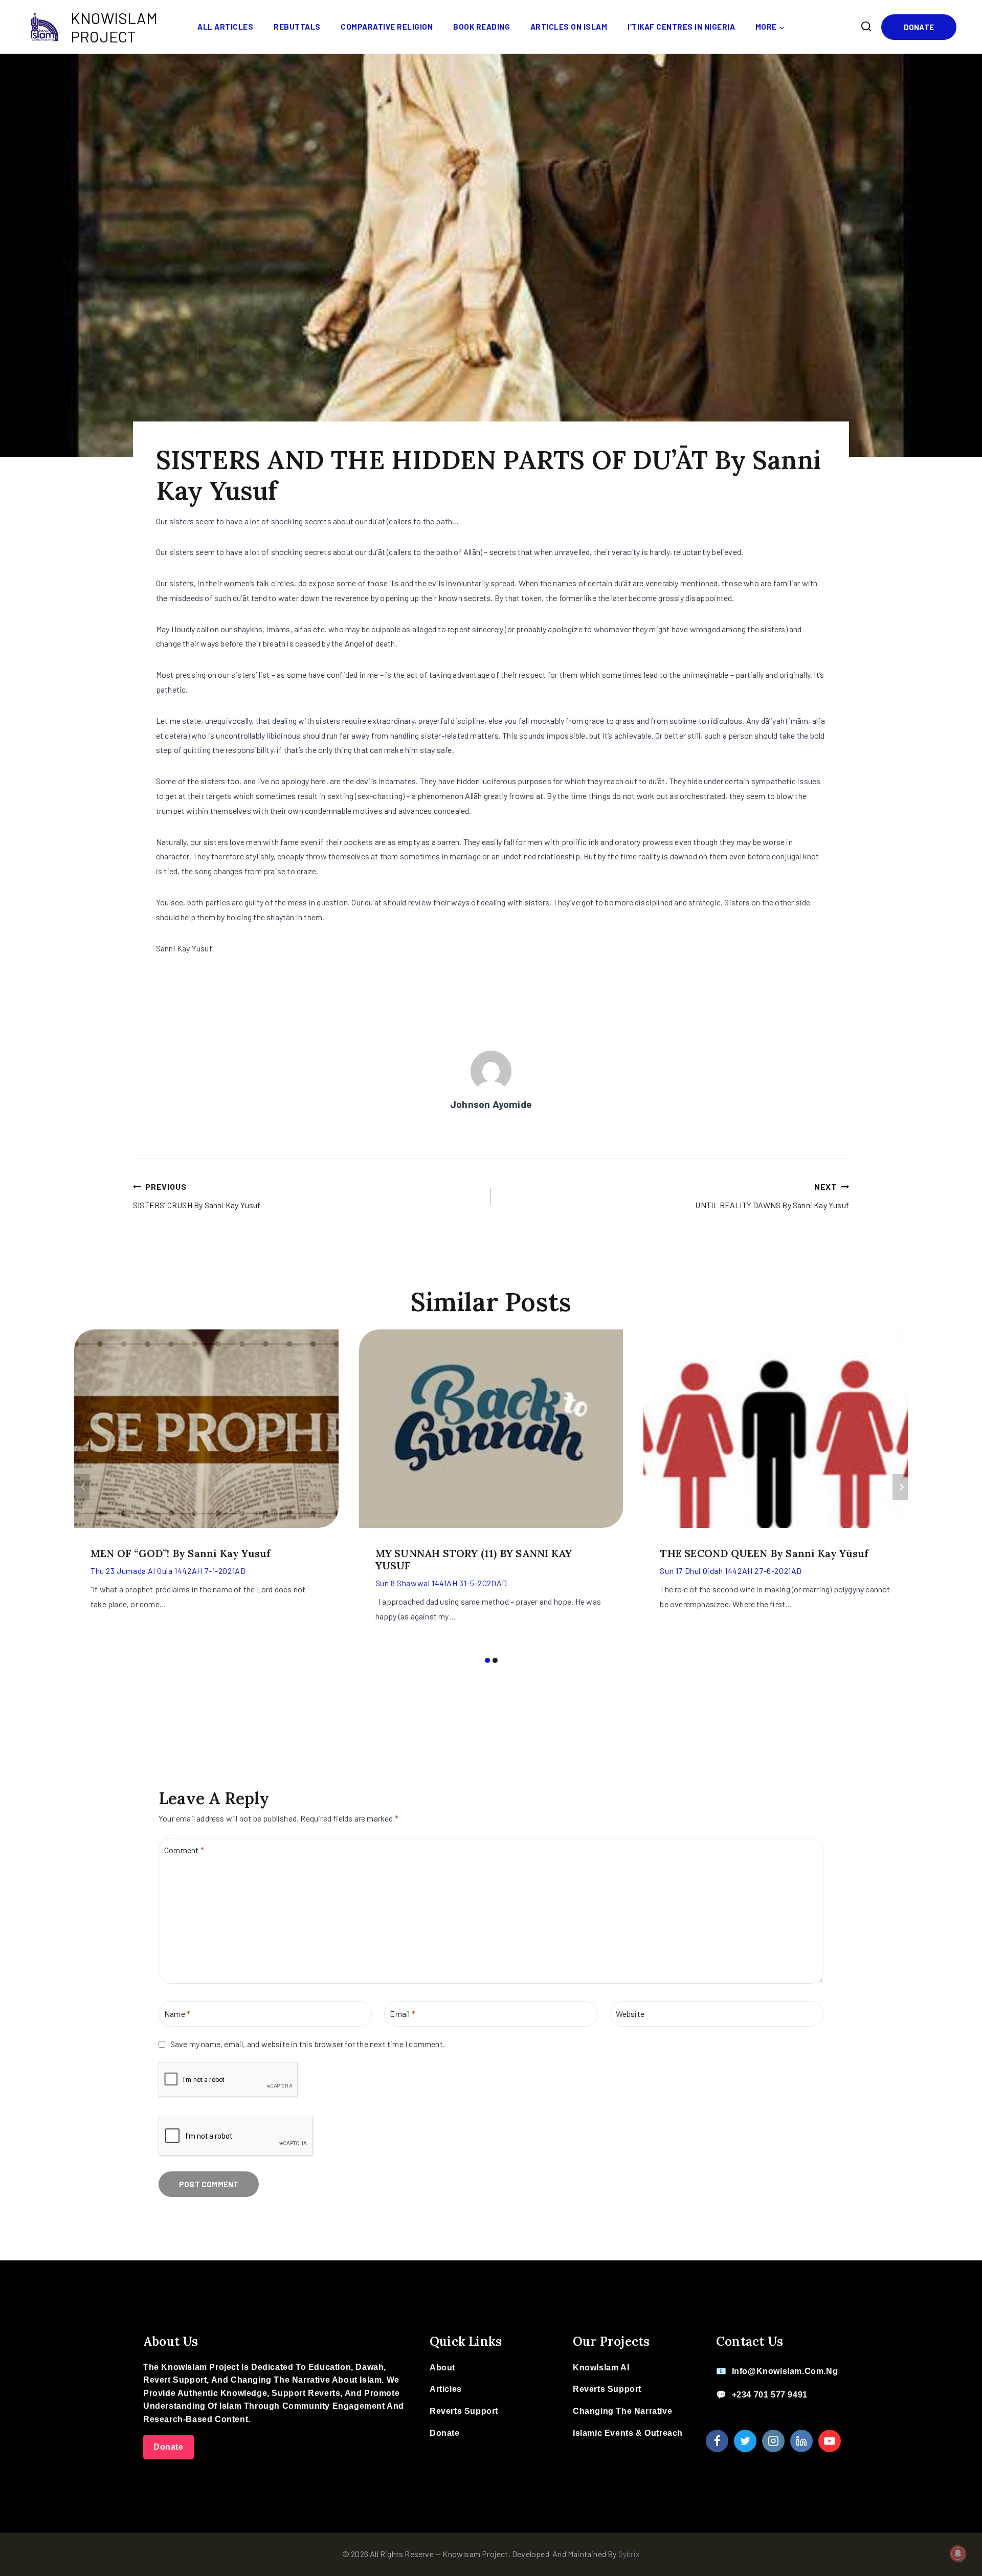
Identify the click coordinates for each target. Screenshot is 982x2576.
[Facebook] (717, 2441)
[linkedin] (801, 2441)
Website (630, 2013)
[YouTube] (830, 2441)
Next (900, 1487)
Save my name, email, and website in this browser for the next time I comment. (308, 2044)
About (442, 2368)
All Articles (225, 27)
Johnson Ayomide (491, 1104)
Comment (184, 1849)
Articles (446, 2389)
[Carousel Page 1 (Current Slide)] (487, 1660)
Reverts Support (464, 2411)
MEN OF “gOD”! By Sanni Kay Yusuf (181, 1553)
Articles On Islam (569, 27)
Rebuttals (297, 27)
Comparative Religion (387, 27)
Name (177, 2013)
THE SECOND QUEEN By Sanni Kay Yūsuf (764, 1553)
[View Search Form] (866, 27)
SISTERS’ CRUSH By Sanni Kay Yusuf (197, 1196)
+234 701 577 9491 (770, 2395)
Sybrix (629, 2554)
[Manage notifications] (958, 2553)
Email (402, 2013)
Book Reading (482, 27)
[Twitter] (745, 2441)
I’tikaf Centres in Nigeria (681, 27)
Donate (919, 27)
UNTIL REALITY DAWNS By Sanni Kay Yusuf (772, 1196)
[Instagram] (773, 2441)
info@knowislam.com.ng (785, 2371)
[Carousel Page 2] (495, 1660)
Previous (82, 1487)
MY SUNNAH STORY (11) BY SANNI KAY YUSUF (474, 1559)
